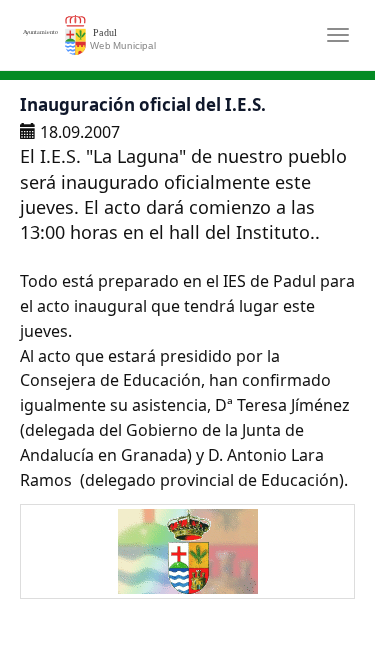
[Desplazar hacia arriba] (311, 607)
